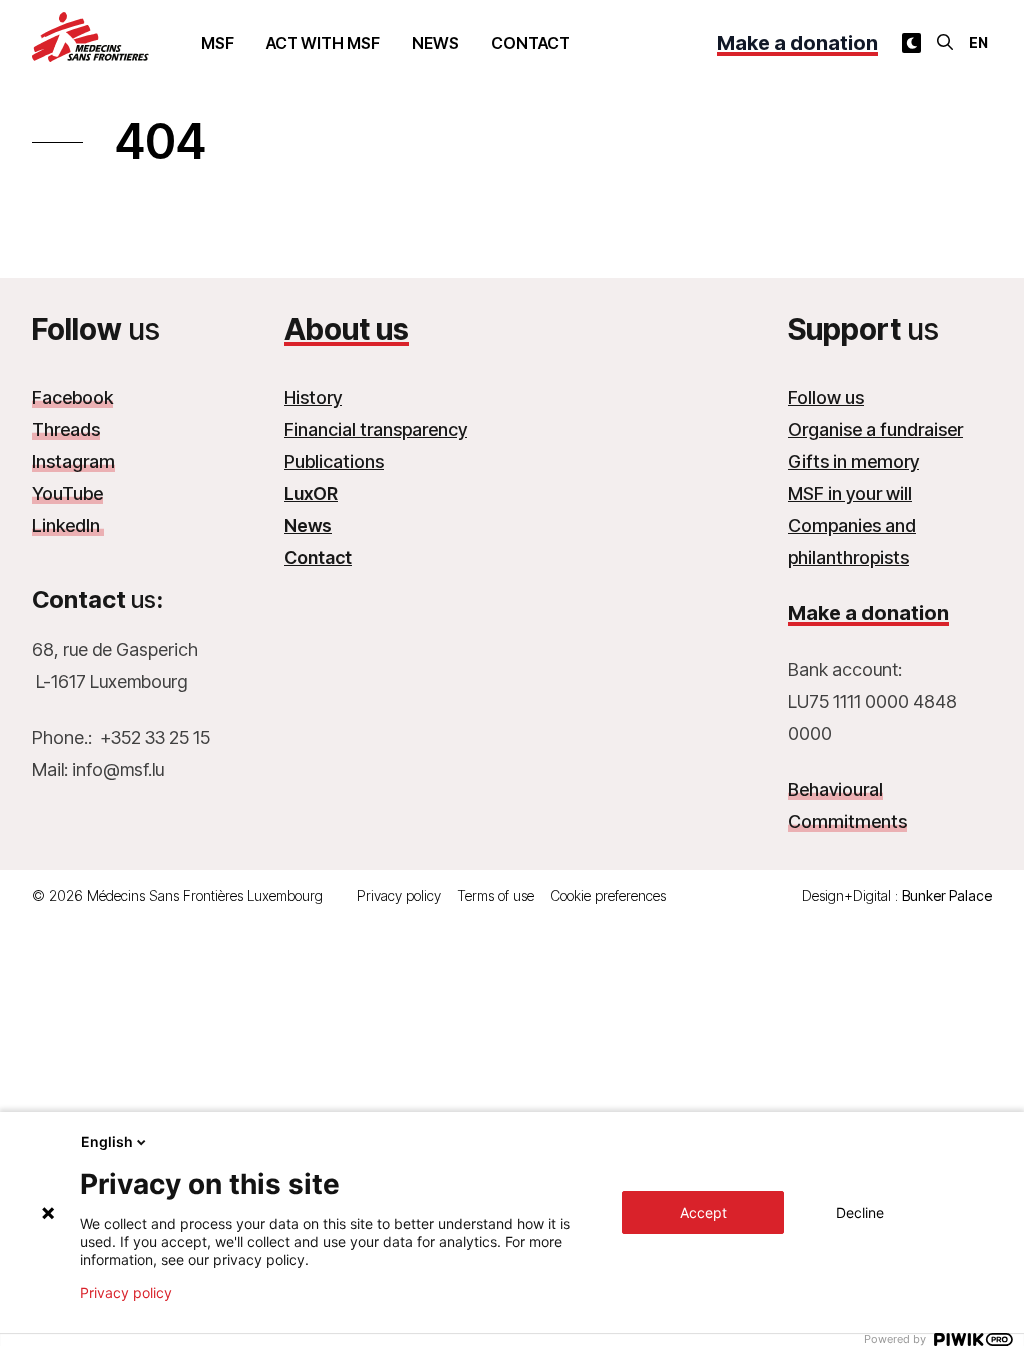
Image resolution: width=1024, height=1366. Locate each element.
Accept (703, 1212)
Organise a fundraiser (875, 429)
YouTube (67, 493)
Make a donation (797, 43)
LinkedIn (68, 525)
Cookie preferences (608, 895)
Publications (334, 461)
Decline (860, 1212)
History (313, 397)
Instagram (73, 461)
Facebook (72, 397)
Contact (530, 43)
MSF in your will (850, 493)
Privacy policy (399, 895)
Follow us (826, 397)
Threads (66, 429)
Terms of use (495, 895)
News (435, 43)
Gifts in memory (853, 461)
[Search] (945, 42)
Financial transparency (375, 429)
